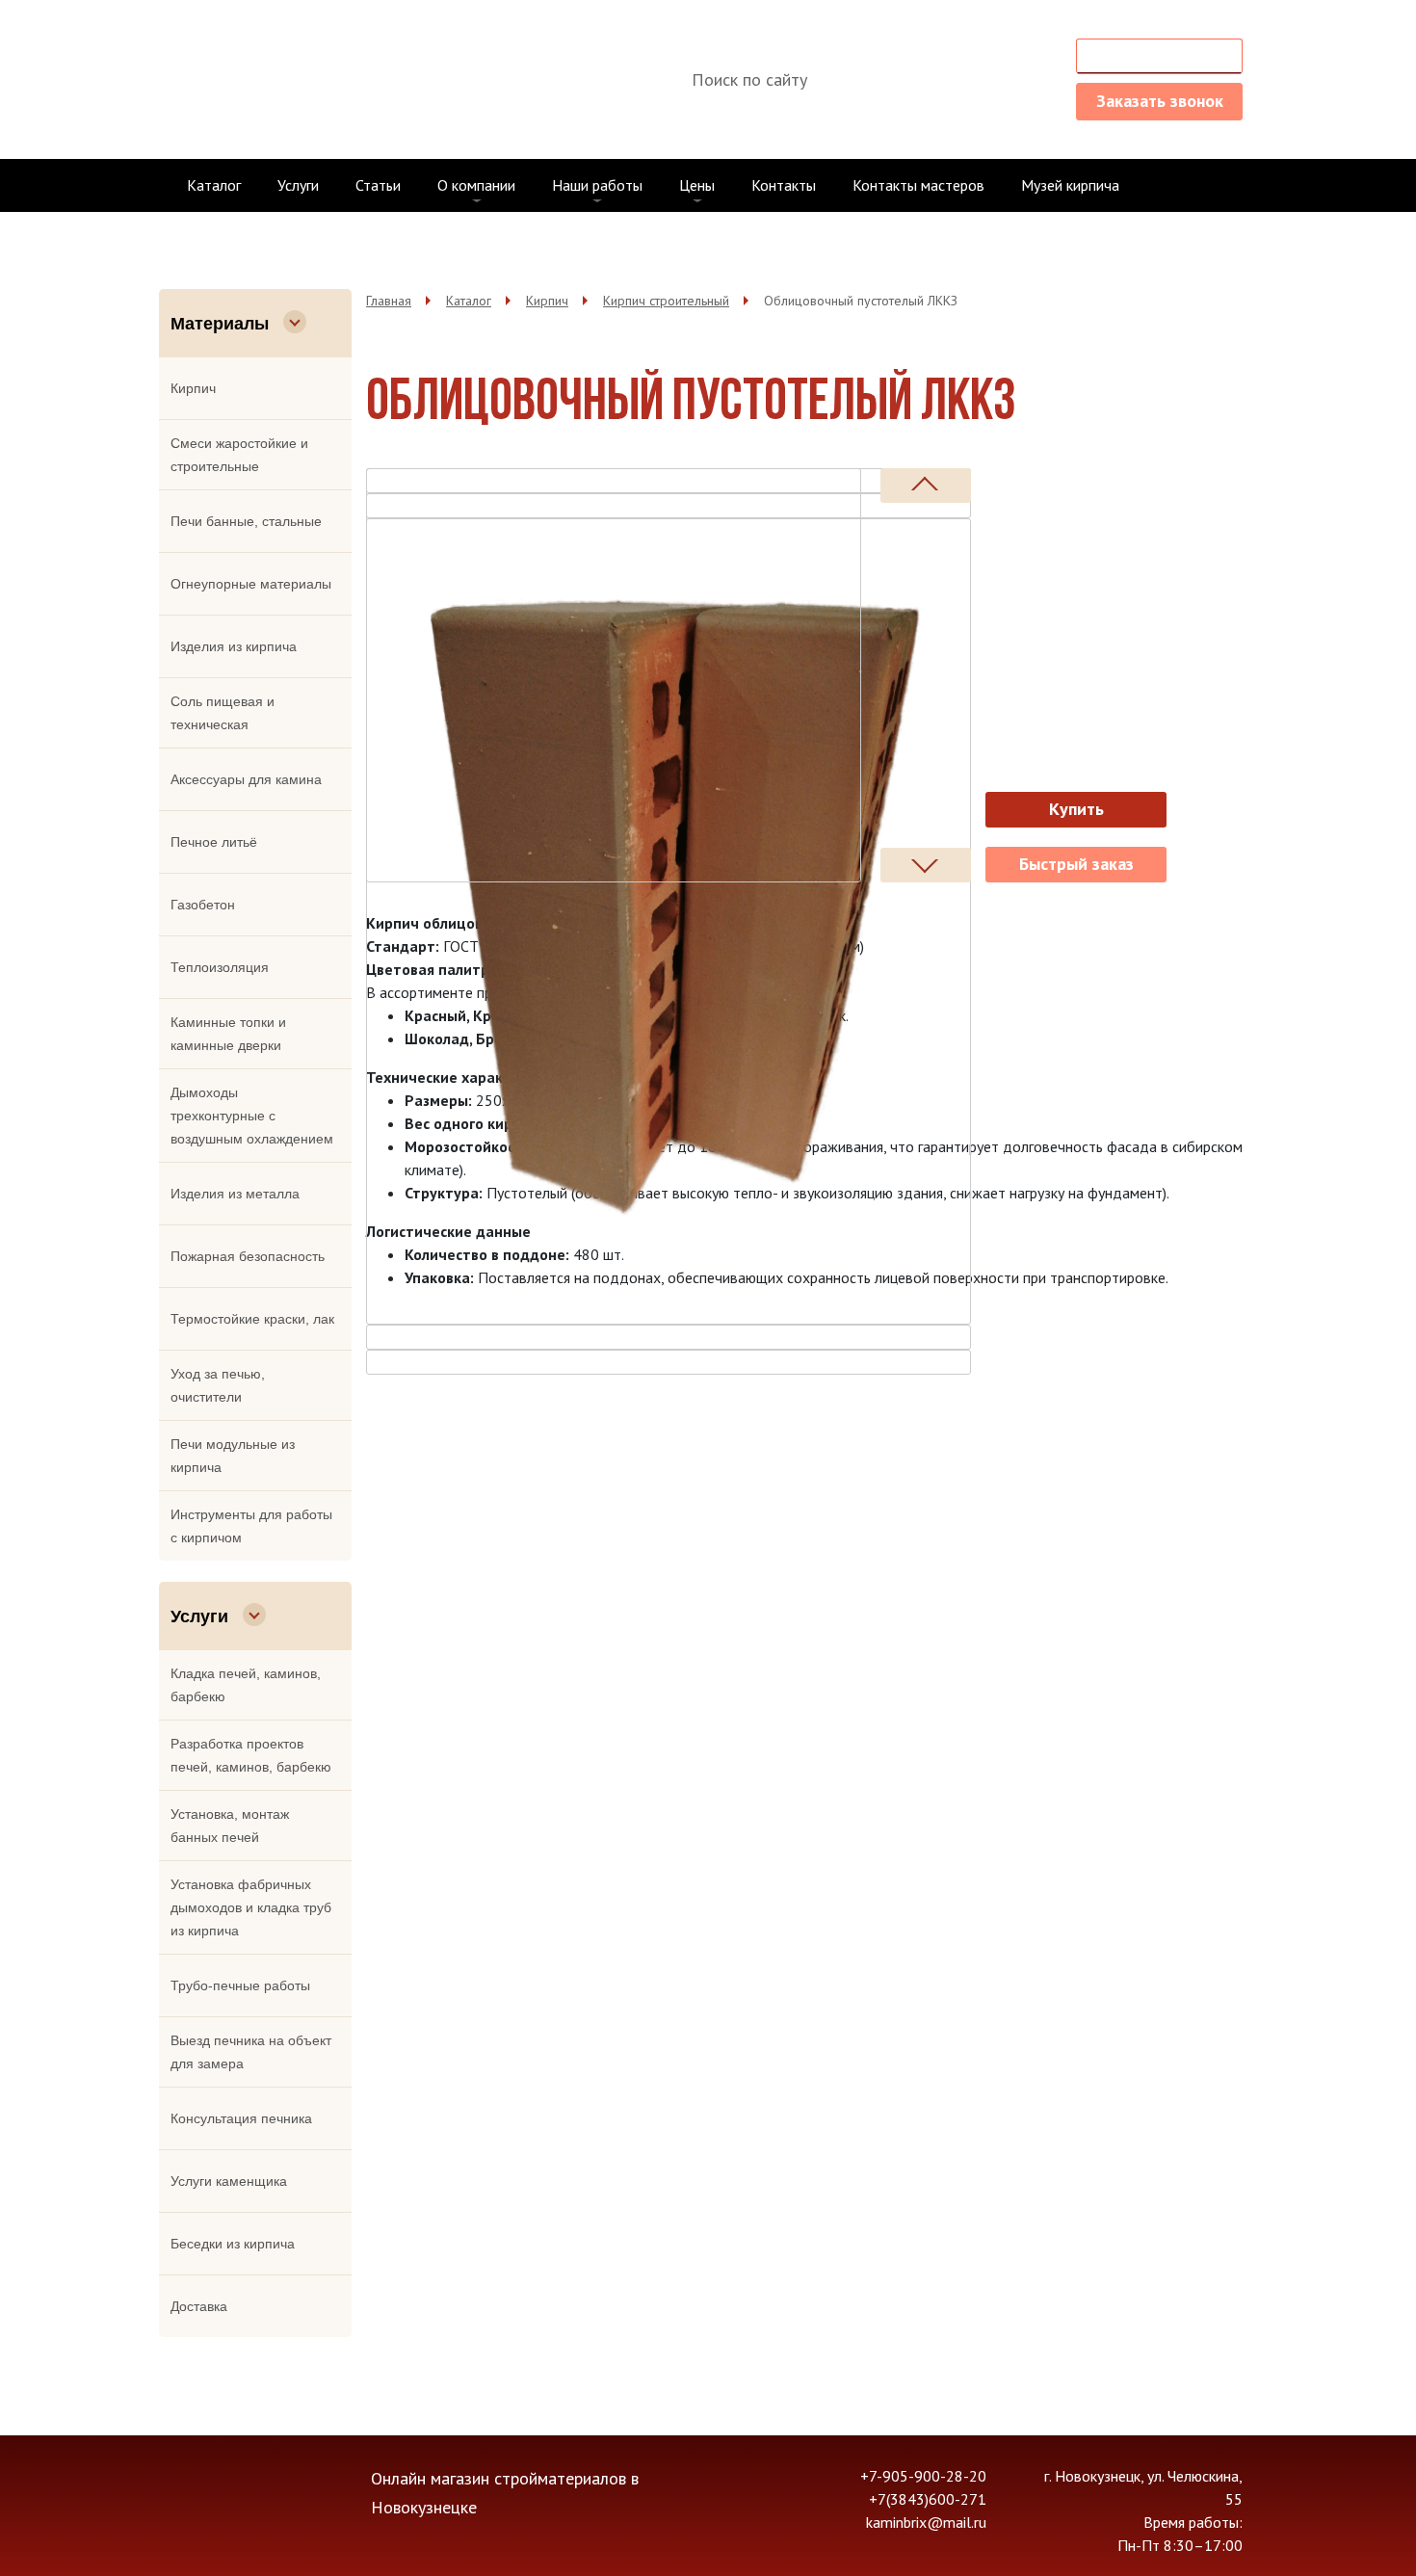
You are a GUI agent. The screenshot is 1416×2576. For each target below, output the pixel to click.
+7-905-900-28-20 (969, 53)
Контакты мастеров (918, 185)
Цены (697, 185)
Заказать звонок (1160, 101)
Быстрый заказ (1076, 864)
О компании (476, 185)
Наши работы (597, 185)
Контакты (784, 185)
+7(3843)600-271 (971, 79)
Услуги (298, 185)
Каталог (214, 185)
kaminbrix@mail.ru (969, 105)
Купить (1076, 809)
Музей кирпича (1070, 185)
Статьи (378, 185)
